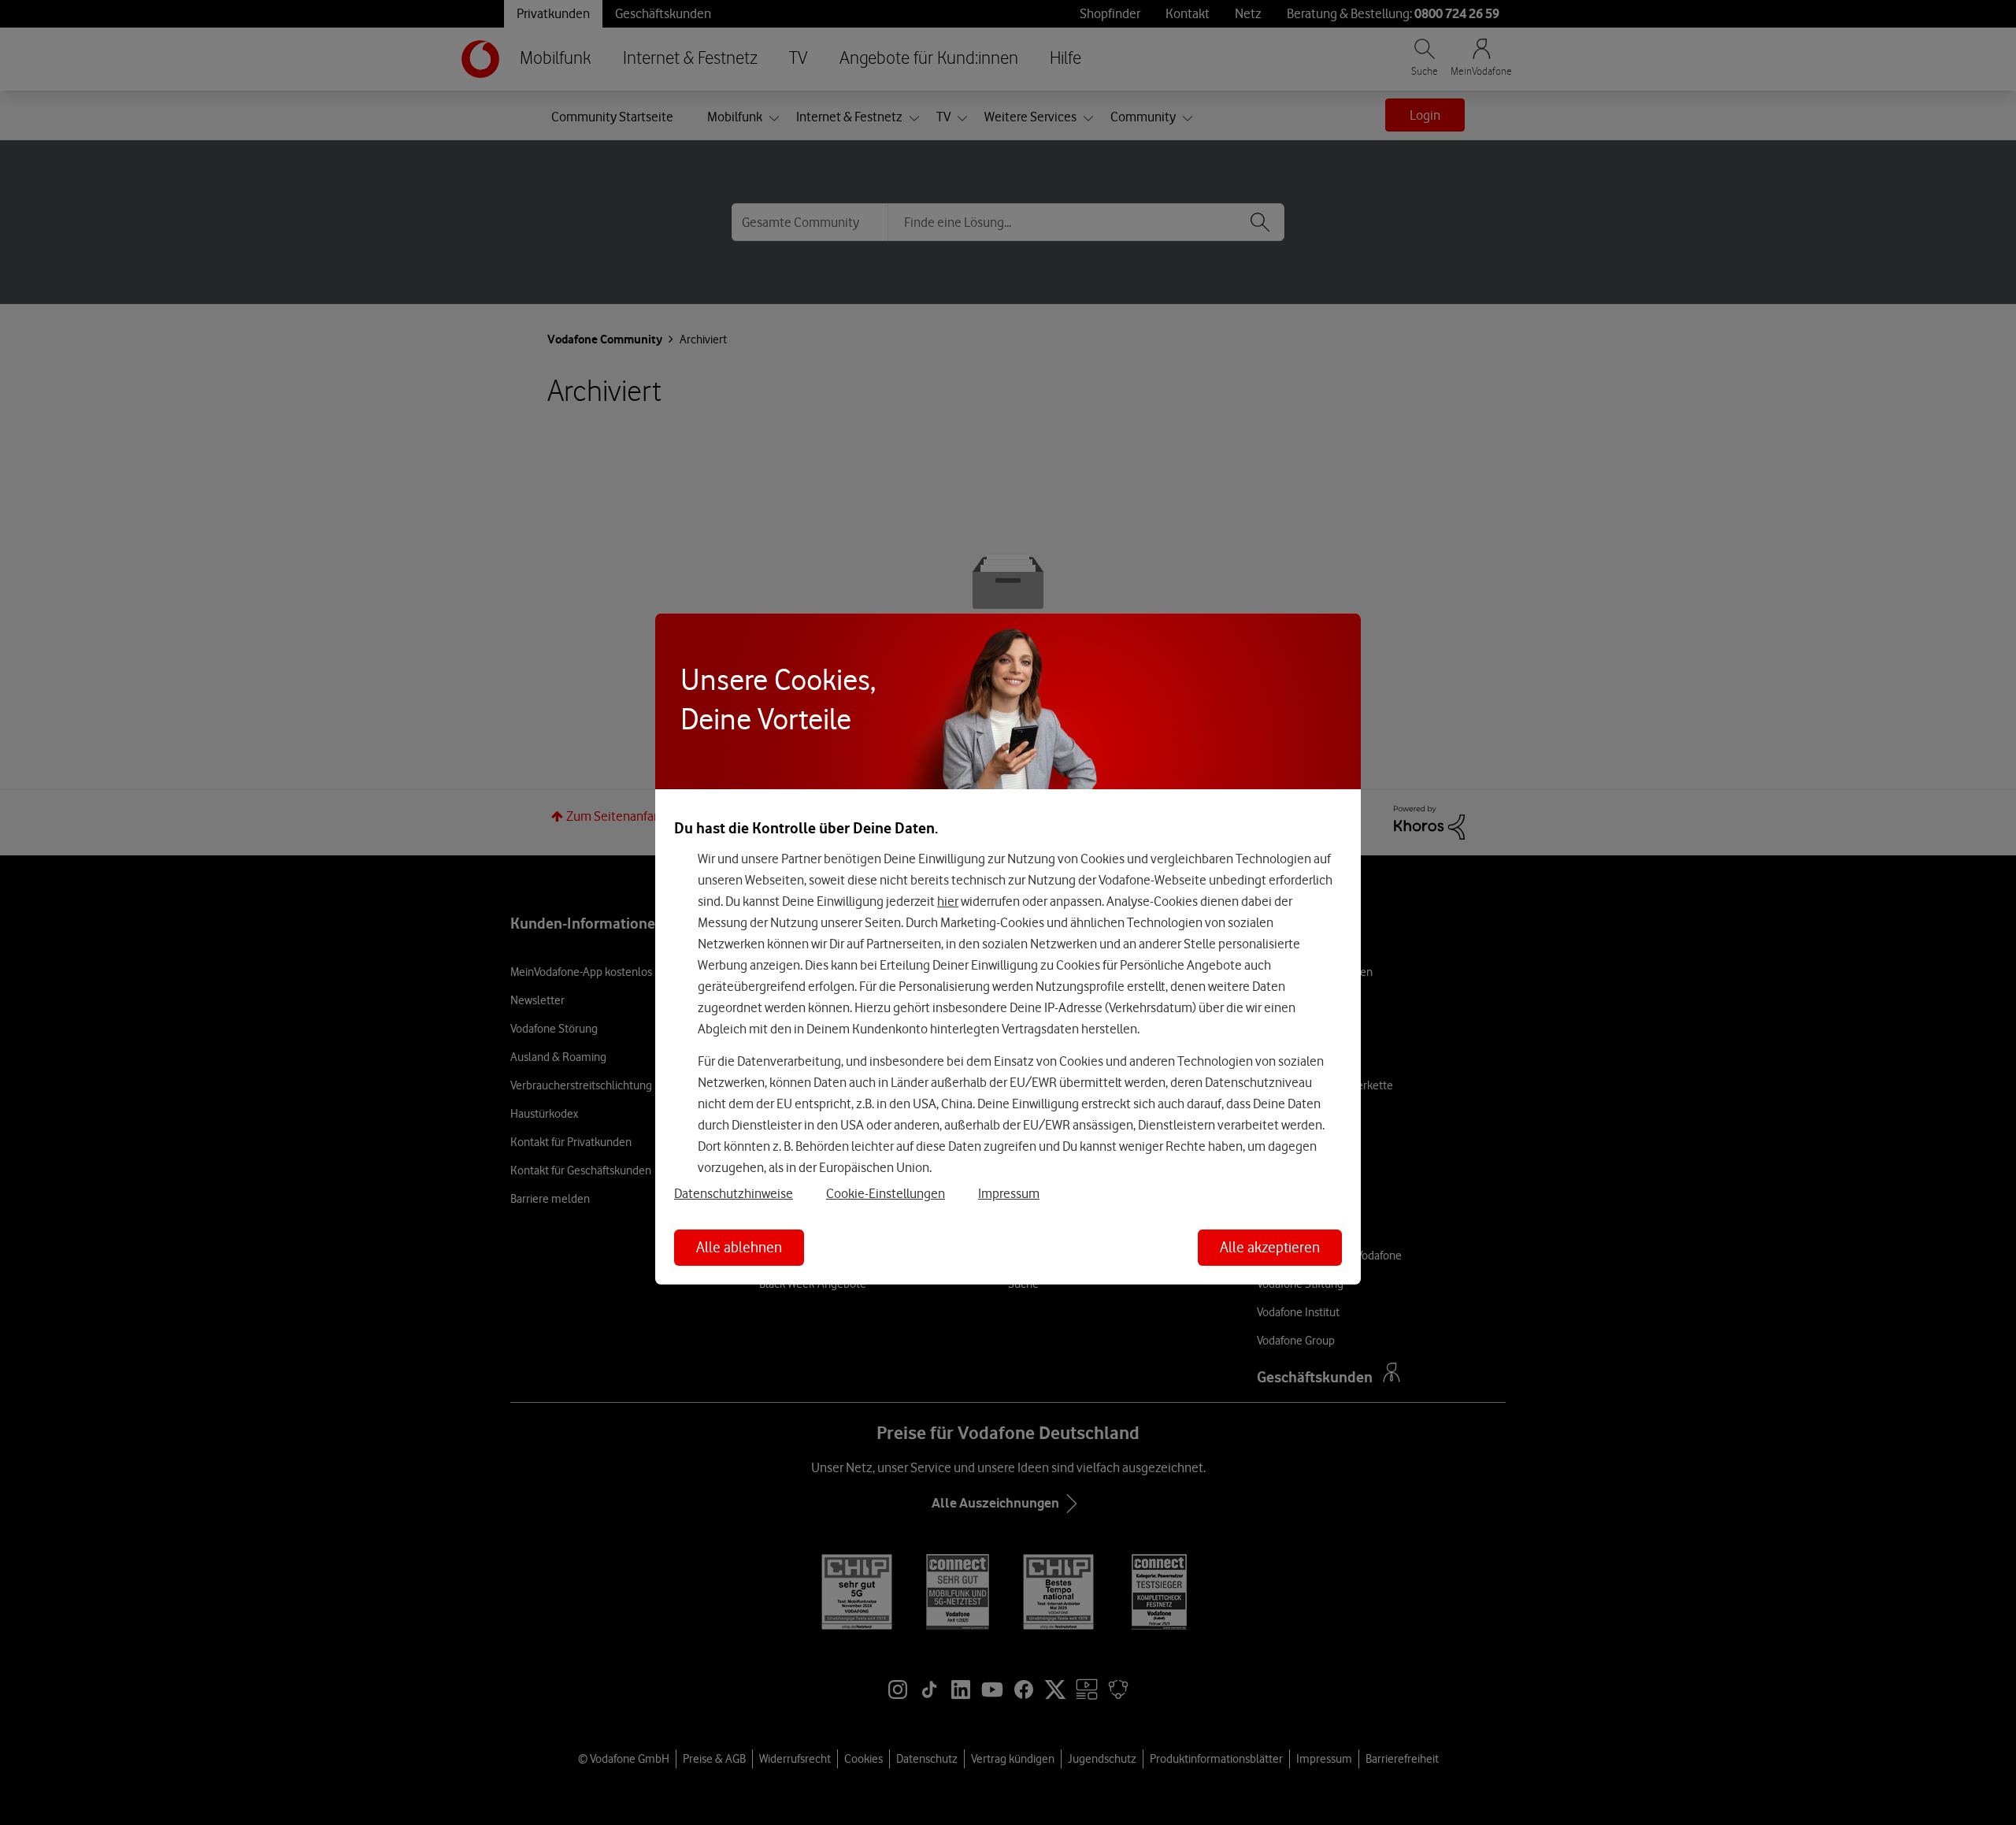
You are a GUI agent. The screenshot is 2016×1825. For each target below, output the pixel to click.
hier (948, 901)
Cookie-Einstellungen (886, 1193)
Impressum (1009, 1193)
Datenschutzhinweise (734, 1193)
